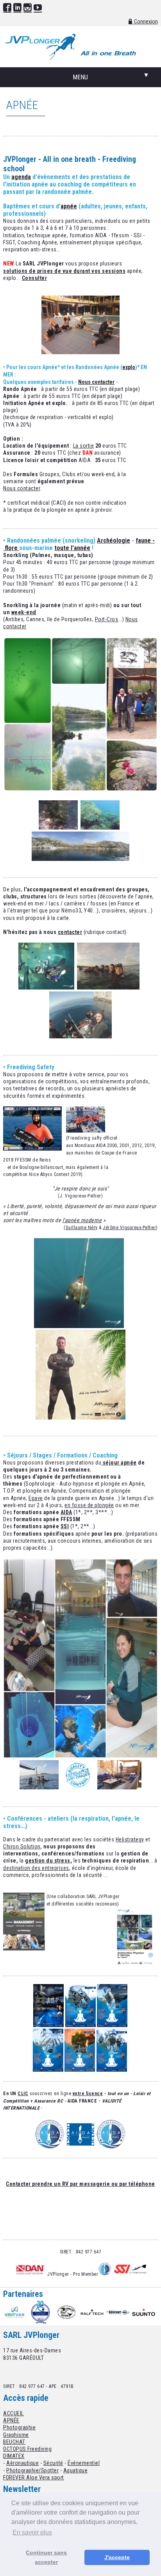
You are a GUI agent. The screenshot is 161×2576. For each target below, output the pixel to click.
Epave (36, 1498)
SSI (65, 1526)
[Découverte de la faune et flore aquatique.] (58, 828)
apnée (69, 206)
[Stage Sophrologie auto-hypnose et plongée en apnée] (80, 1757)
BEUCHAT (14, 2442)
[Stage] (39, 1787)
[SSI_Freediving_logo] (130, 2274)
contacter (70, 932)
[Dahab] (102, 1463)
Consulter (35, 278)
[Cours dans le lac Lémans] (108, 988)
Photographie (19, 2427)
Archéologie (114, 540)
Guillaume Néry (82, 1228)
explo (129, 367)
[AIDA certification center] (50, 2134)
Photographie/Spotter (32, 2470)
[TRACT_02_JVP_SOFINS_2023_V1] (80, 2025)
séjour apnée (120, 1463)
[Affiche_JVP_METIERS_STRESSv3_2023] (112, 2025)
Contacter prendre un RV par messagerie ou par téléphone (80, 2184)
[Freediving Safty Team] (86, 1131)
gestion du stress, (48, 1861)
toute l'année (72, 548)
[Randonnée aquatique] (80, 790)
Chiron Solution (22, 1846)
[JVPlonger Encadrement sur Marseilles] (80, 1036)
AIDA (66, 1512)
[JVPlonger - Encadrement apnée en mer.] (79, 1326)
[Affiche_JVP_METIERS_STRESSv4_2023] (80, 2070)
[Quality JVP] (78, 1787)
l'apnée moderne (82, 1220)
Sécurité (53, 2463)
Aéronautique (22, 2463)
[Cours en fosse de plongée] (46, 988)
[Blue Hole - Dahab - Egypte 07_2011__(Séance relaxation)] (119, 1787)
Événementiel (84, 2463)
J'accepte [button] (117, 2557)
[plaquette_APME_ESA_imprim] (134, 1964)
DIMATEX (14, 2456)
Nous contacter (96, 382)
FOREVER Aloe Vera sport (34, 2477)
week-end (24, 612)
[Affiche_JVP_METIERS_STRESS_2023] (112, 2070)
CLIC (23, 2094)
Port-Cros (107, 619)
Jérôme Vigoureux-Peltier (129, 1228)
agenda (21, 177)
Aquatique (76, 2470)
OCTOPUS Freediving (27, 2449)
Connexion (146, 22)
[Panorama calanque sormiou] (80, 859)
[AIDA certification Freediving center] (105, 2274)
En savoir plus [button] (32, 2532)
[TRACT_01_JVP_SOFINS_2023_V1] (48, 2025)
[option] (16, 2312)
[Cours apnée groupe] (80, 352)
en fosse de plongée (89, 1505)
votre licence (88, 2094)
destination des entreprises (36, 1868)
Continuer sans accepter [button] (46, 2557)
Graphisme (16, 2435)
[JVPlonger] (80, 1418)
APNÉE (11, 2420)
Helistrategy (130, 1839)
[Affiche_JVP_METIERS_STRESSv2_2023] (48, 2070)
